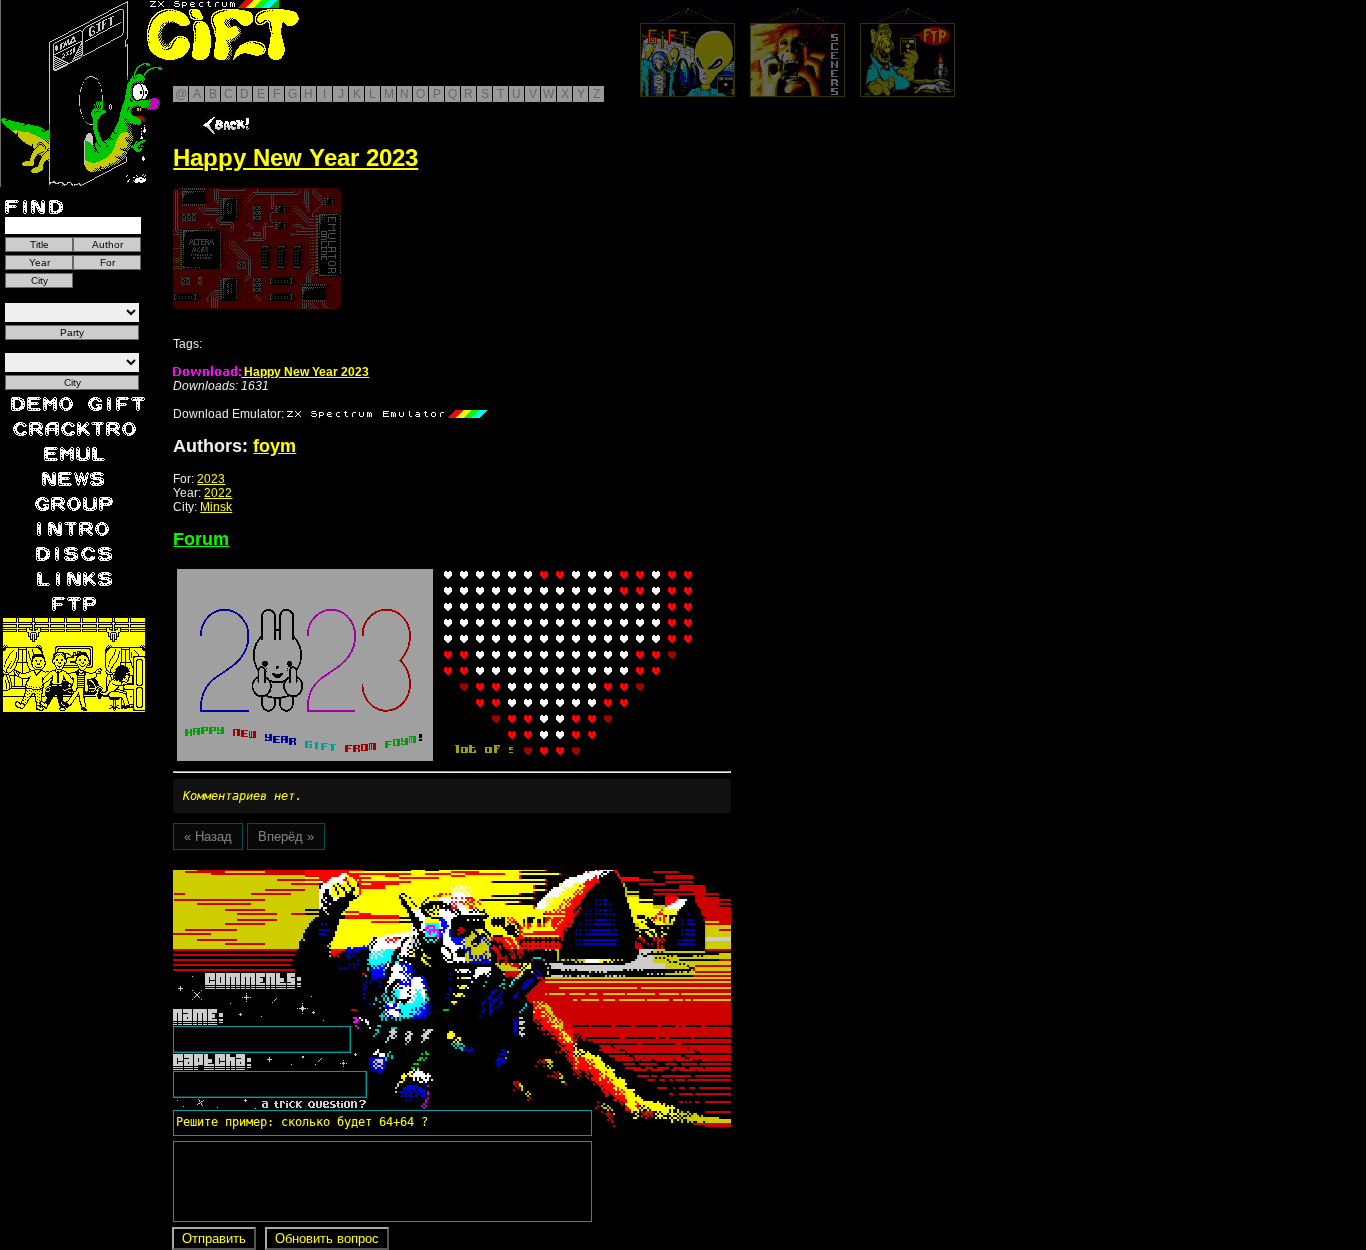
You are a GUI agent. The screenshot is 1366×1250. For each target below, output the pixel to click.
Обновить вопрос (327, 1238)
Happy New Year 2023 (305, 372)
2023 (211, 479)
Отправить (214, 1238)
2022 (218, 493)
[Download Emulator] (387, 414)
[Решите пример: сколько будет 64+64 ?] (299, 877)
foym (274, 446)
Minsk (216, 507)
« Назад (208, 836)
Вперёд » (286, 836)
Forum (201, 539)
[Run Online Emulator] (257, 248)
